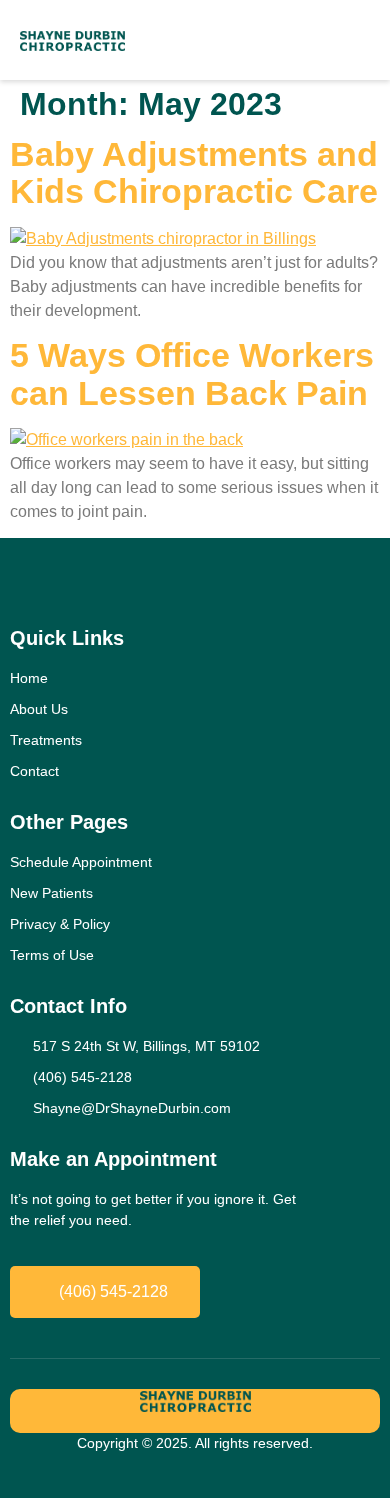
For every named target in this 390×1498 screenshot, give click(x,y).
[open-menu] (333, 40)
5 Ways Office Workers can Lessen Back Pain (192, 373)
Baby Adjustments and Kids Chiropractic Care (194, 172)
